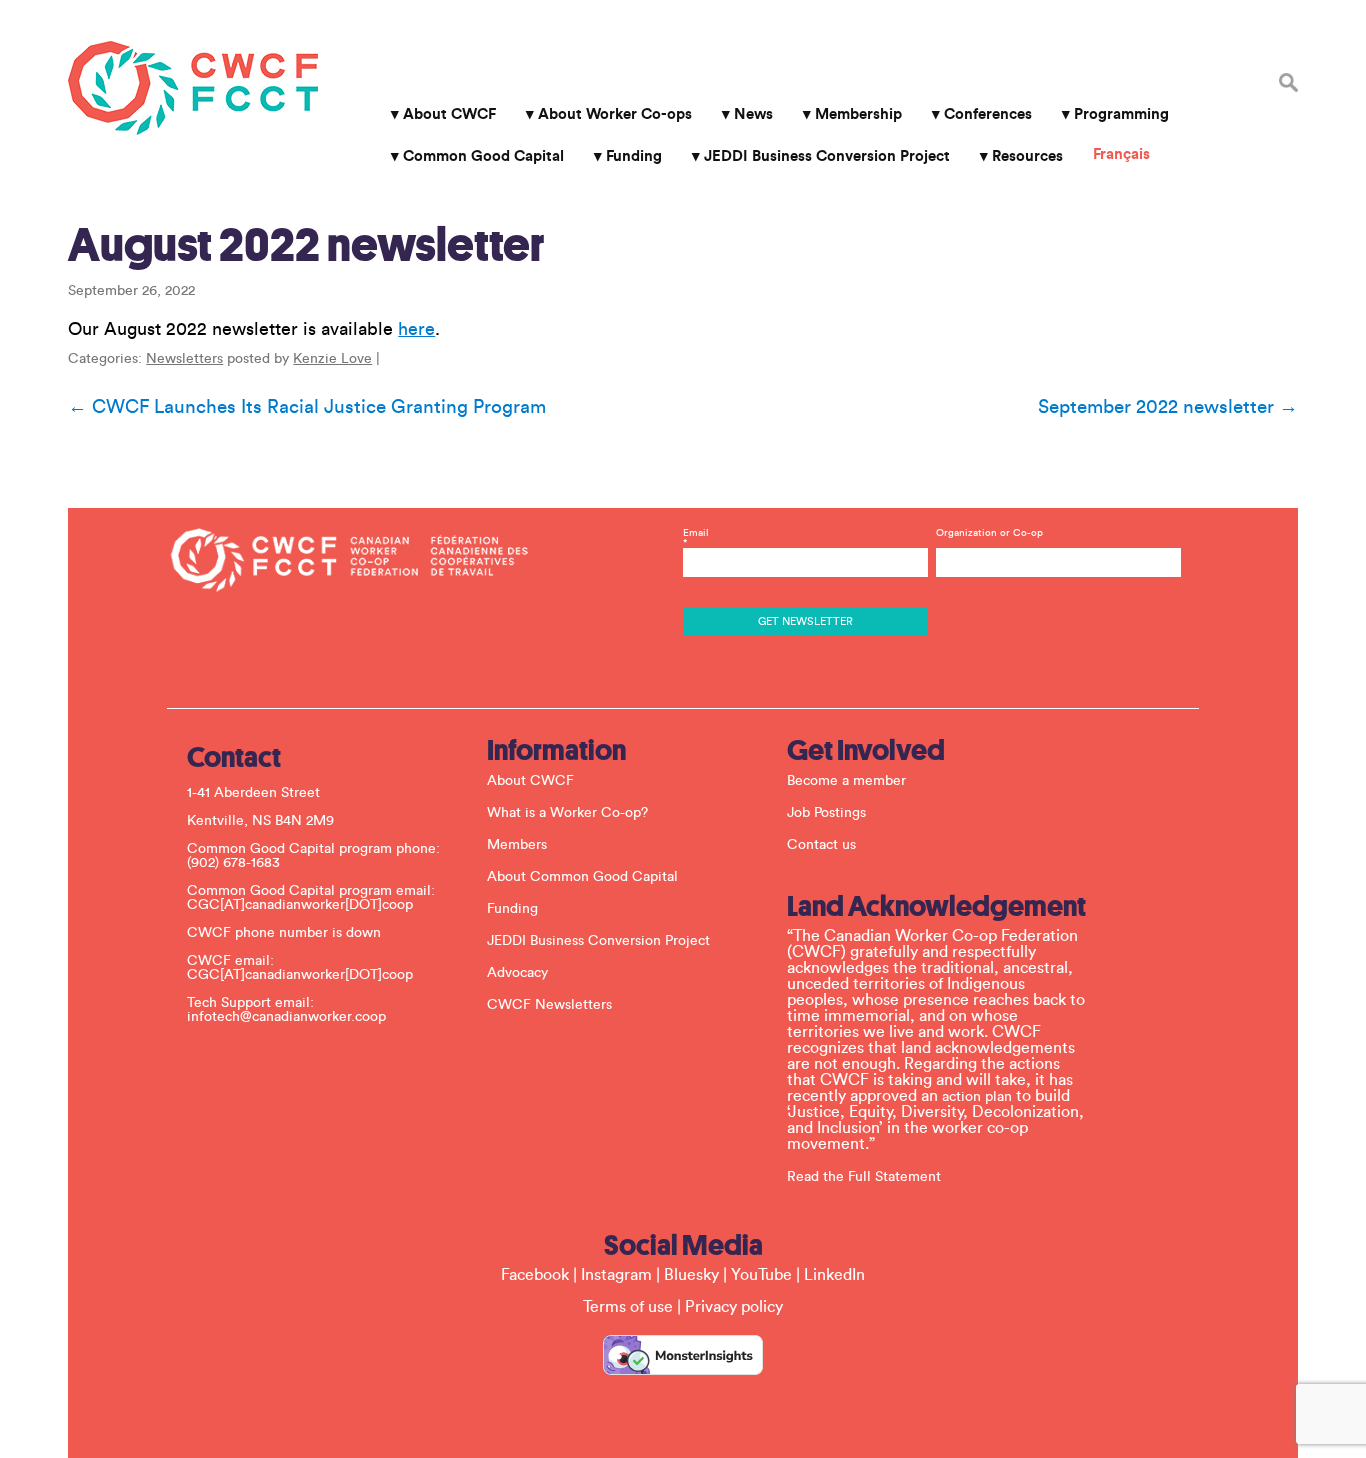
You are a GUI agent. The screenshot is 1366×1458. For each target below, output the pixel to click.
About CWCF (449, 114)
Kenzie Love (332, 359)
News (753, 114)
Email (696, 538)
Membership (858, 114)
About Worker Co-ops (615, 114)
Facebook (535, 1275)
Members (517, 845)
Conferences (988, 114)
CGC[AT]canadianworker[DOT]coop (300, 905)
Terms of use (628, 1307)
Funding (634, 156)
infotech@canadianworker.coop (286, 1017)
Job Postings (826, 813)
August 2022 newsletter (306, 245)
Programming (1121, 114)
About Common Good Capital (582, 877)
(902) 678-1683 (233, 863)
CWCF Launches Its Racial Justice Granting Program (307, 407)
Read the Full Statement (864, 1177)
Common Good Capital (483, 156)
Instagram (616, 1275)
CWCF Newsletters (549, 1005)
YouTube (761, 1275)
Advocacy (517, 973)
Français (1121, 154)
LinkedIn (834, 1275)
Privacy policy (734, 1307)
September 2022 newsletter (1168, 407)
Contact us (821, 845)
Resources (1027, 156)
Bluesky (691, 1275)
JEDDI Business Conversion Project (827, 156)
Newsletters (184, 359)
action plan (977, 1097)
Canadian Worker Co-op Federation (193, 88)
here (416, 329)
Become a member (846, 781)
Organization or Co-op (989, 533)
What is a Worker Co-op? (567, 813)
